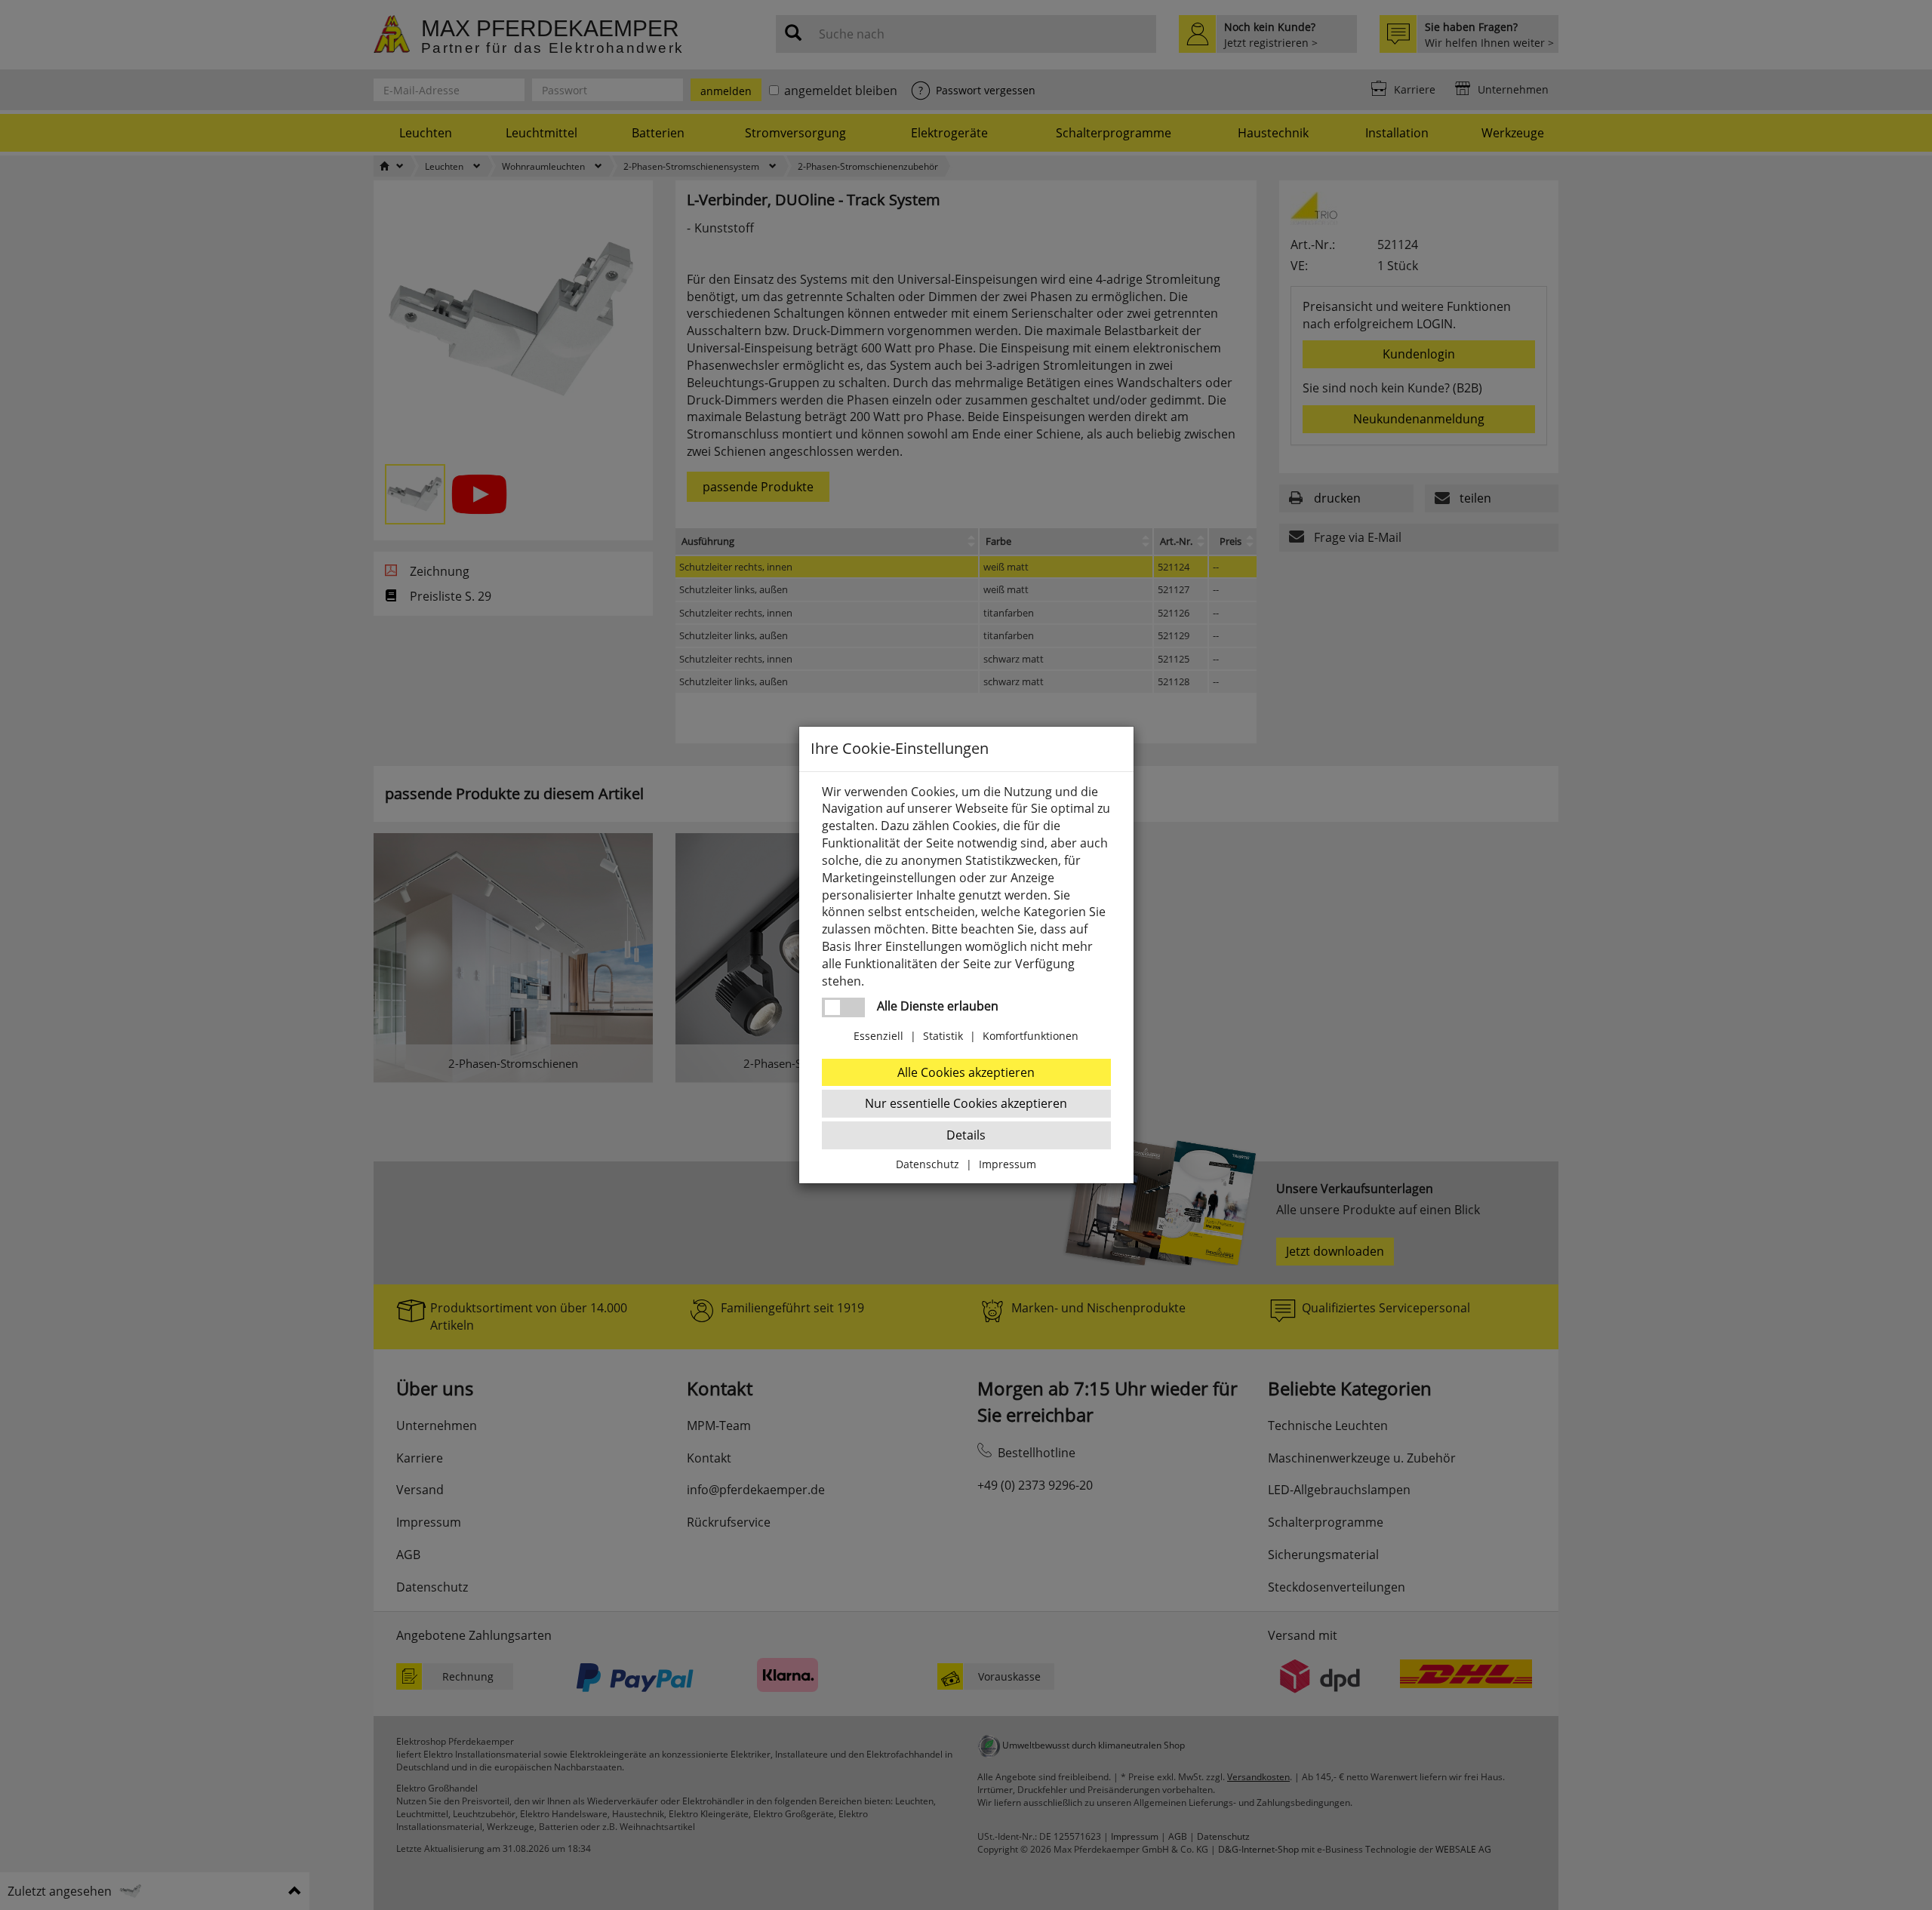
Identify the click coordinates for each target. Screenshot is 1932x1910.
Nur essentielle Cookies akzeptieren (966, 1103)
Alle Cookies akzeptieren (966, 1072)
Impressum (1008, 1164)
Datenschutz (928, 1164)
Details (966, 1135)
